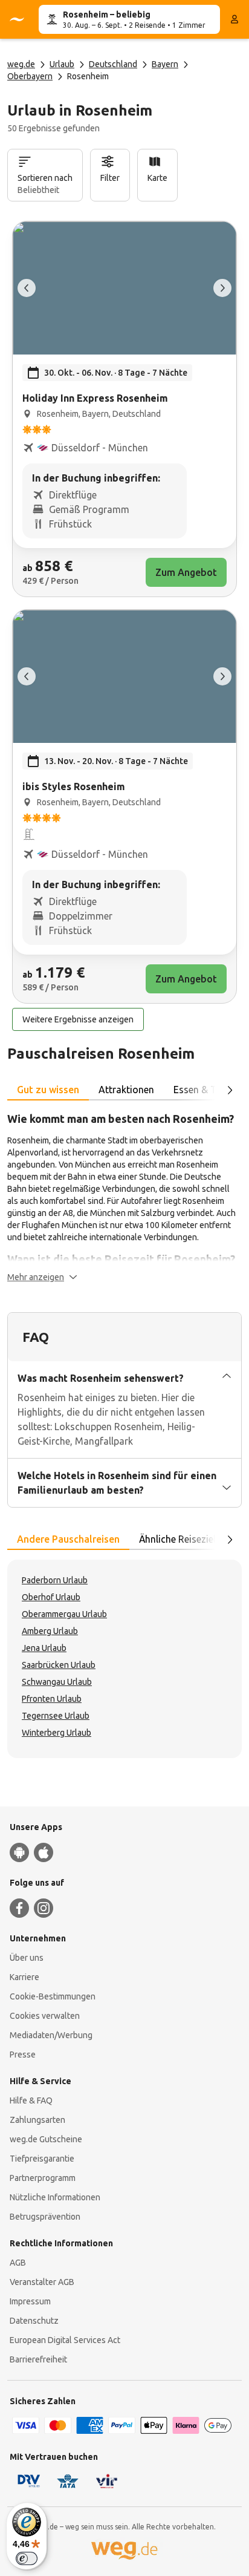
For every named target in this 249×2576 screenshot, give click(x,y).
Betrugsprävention (45, 2217)
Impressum (30, 2301)
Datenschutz (34, 2321)
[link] (124, 409)
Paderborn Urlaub (55, 1580)
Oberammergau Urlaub (64, 1614)
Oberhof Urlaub (51, 1597)
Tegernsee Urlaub (56, 1716)
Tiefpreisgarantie (42, 2159)
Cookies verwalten (45, 2016)
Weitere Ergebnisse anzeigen (78, 1019)
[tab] (48, 1090)
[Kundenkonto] (234, 19)
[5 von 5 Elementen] (27, 288)
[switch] (27, 2558)
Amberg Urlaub (50, 1631)
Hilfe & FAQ (31, 2100)
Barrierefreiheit (38, 2359)
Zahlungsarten (37, 2120)
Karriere (24, 1977)
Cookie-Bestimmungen (53, 1996)
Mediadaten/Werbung (51, 2035)
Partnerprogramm (43, 2178)
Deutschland (113, 64)
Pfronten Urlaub (52, 1699)
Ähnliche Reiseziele (180, 1539)
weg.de (21, 64)
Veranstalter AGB (42, 2282)
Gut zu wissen (48, 1090)
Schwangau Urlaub (57, 1682)
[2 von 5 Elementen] (222, 288)
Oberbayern (30, 76)
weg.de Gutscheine (46, 2139)
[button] (42, 1277)
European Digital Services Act (65, 2340)
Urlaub (62, 64)
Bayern (165, 64)
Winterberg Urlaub (57, 1733)
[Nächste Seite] (230, 1090)
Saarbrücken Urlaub (59, 1665)
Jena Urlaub (44, 1648)
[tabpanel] (124, 1197)
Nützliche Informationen (55, 2197)
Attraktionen (126, 1090)
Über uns (27, 1958)
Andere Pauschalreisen (68, 1539)
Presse (23, 2055)
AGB (18, 2263)
